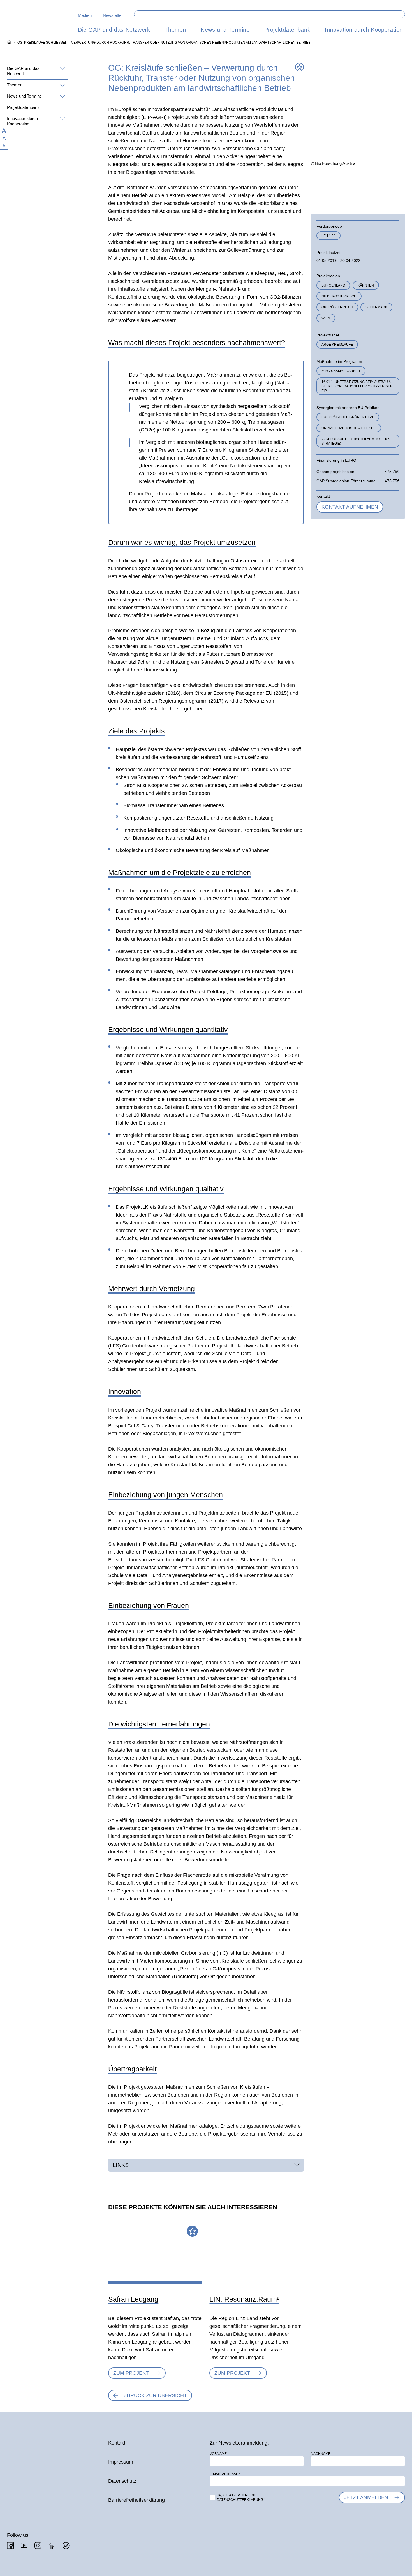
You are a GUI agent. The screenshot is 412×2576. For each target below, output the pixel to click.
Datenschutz (122, 2481)
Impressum (121, 2462)
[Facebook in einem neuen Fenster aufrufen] (10, 2545)
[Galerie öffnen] (324, 185)
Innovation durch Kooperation (22, 121)
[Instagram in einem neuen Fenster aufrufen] (38, 2545)
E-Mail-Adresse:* (225, 2474)
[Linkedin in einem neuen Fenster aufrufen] (52, 2546)
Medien (85, 15)
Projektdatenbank (23, 107)
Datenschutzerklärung (240, 2500)
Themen (15, 85)
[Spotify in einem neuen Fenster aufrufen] (66, 2546)
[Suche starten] (401, 14)
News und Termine (24, 96)
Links (121, 2165)
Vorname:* (219, 2454)
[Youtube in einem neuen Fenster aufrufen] (24, 2545)
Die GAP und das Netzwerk (23, 71)
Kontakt (117, 2443)
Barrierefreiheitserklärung (136, 2500)
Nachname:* (322, 2454)
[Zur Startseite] (36, 20)
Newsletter (113, 15)
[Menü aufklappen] (62, 69)
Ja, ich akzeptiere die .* (241, 2497)
